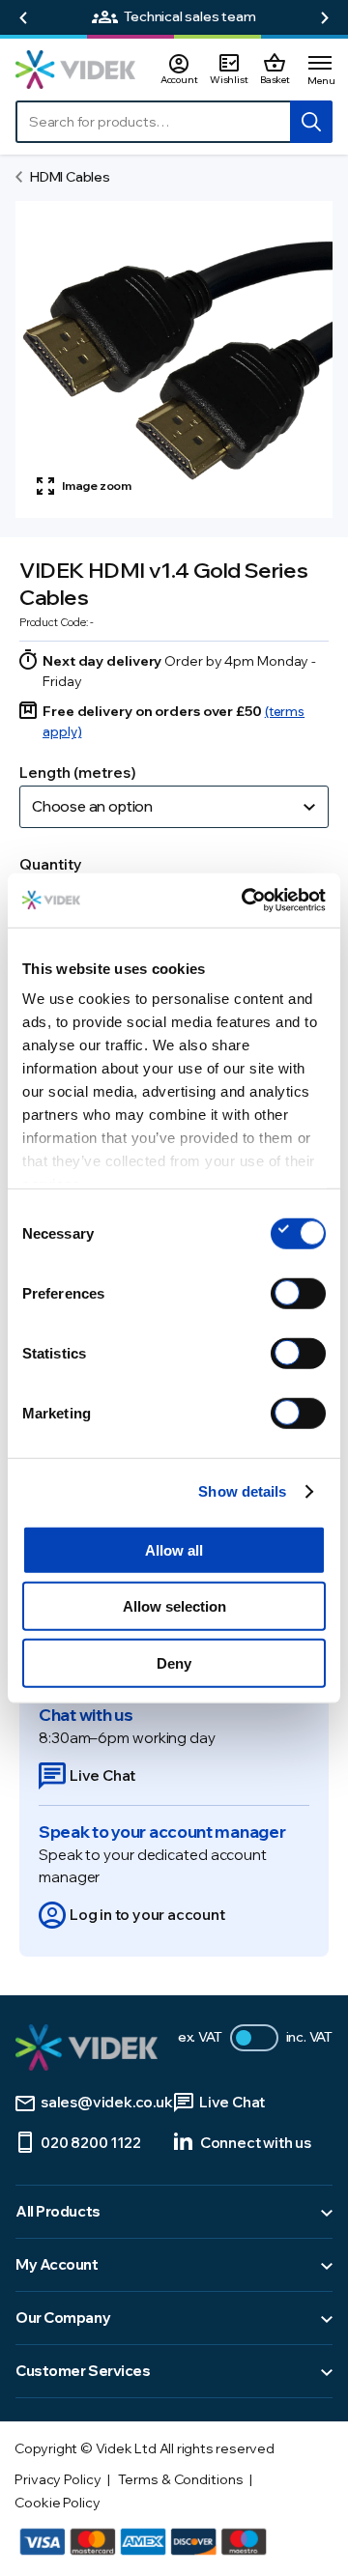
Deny (174, 1662)
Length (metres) (78, 773)
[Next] (325, 18)
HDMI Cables (70, 177)
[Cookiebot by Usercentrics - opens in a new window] (246, 901)
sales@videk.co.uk (107, 2102)
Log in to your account (147, 1915)
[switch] (298, 1293)
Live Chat (102, 1775)
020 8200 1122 (90, 2143)
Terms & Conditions (180, 2479)
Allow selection (174, 1606)
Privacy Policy (58, 2479)
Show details (242, 1491)
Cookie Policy (58, 2503)
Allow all (174, 1549)
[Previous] (23, 18)
